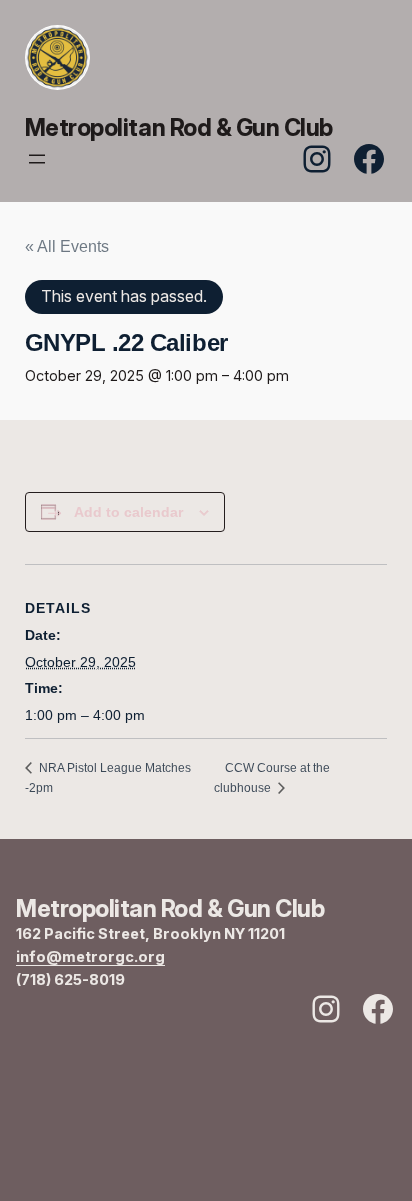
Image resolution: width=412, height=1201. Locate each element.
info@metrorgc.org (90, 956)
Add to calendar (128, 512)
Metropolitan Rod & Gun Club (179, 127)
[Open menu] (37, 159)
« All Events (67, 246)
